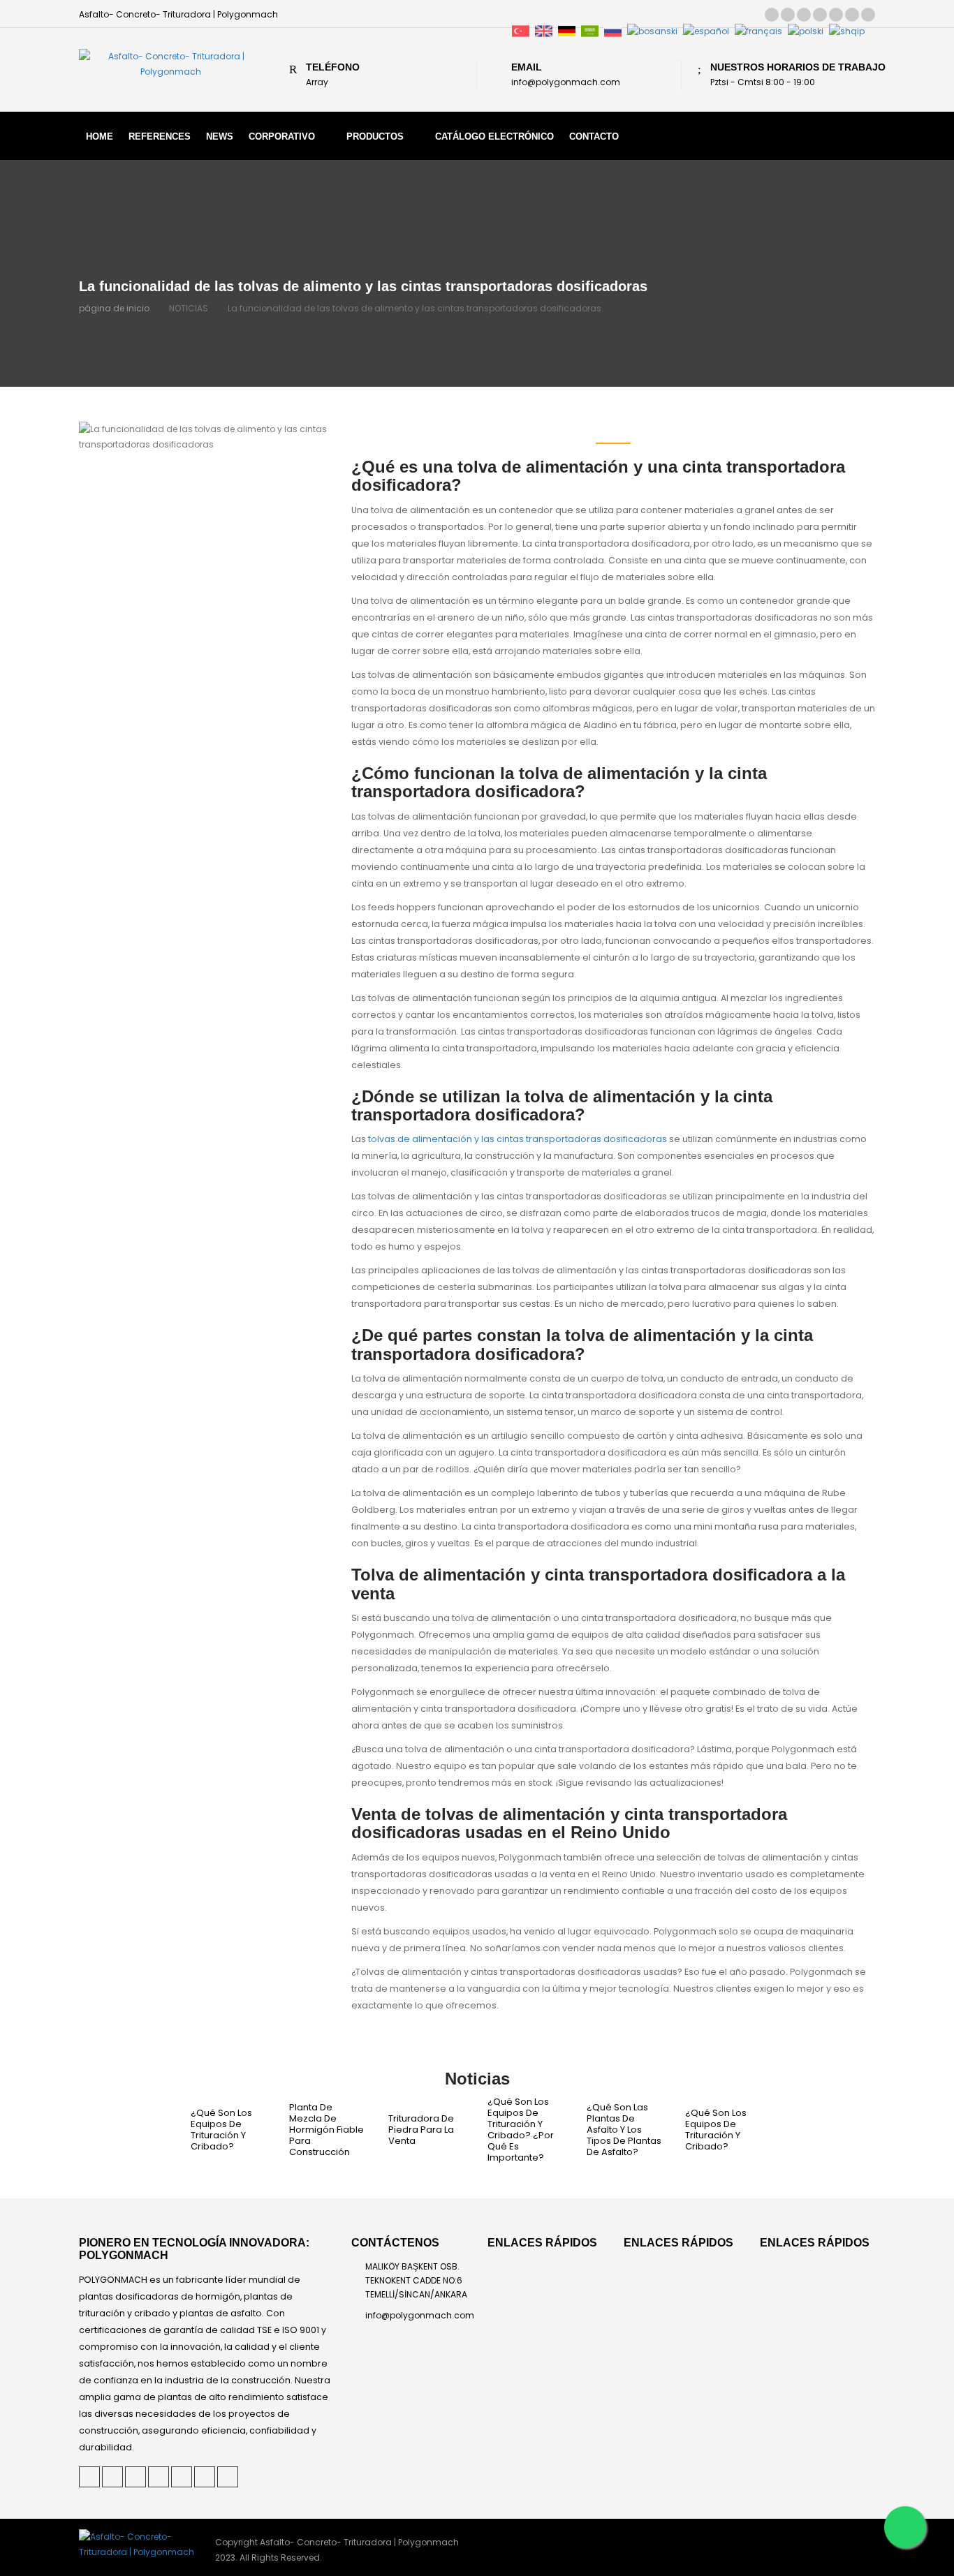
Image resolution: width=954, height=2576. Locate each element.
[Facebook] (820, 15)
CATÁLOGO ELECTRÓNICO (494, 136)
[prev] (161, 2130)
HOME (100, 136)
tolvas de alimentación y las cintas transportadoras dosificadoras (518, 1139)
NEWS (220, 136)
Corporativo (282, 136)
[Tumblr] (836, 15)
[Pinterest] (788, 15)
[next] (794, 2130)
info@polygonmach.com (420, 2315)
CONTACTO (594, 136)
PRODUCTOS (375, 136)
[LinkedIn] (804, 15)
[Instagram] (852, 15)
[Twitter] (772, 15)
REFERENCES (160, 136)
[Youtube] (868, 15)
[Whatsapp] (905, 2527)
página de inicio (114, 308)
